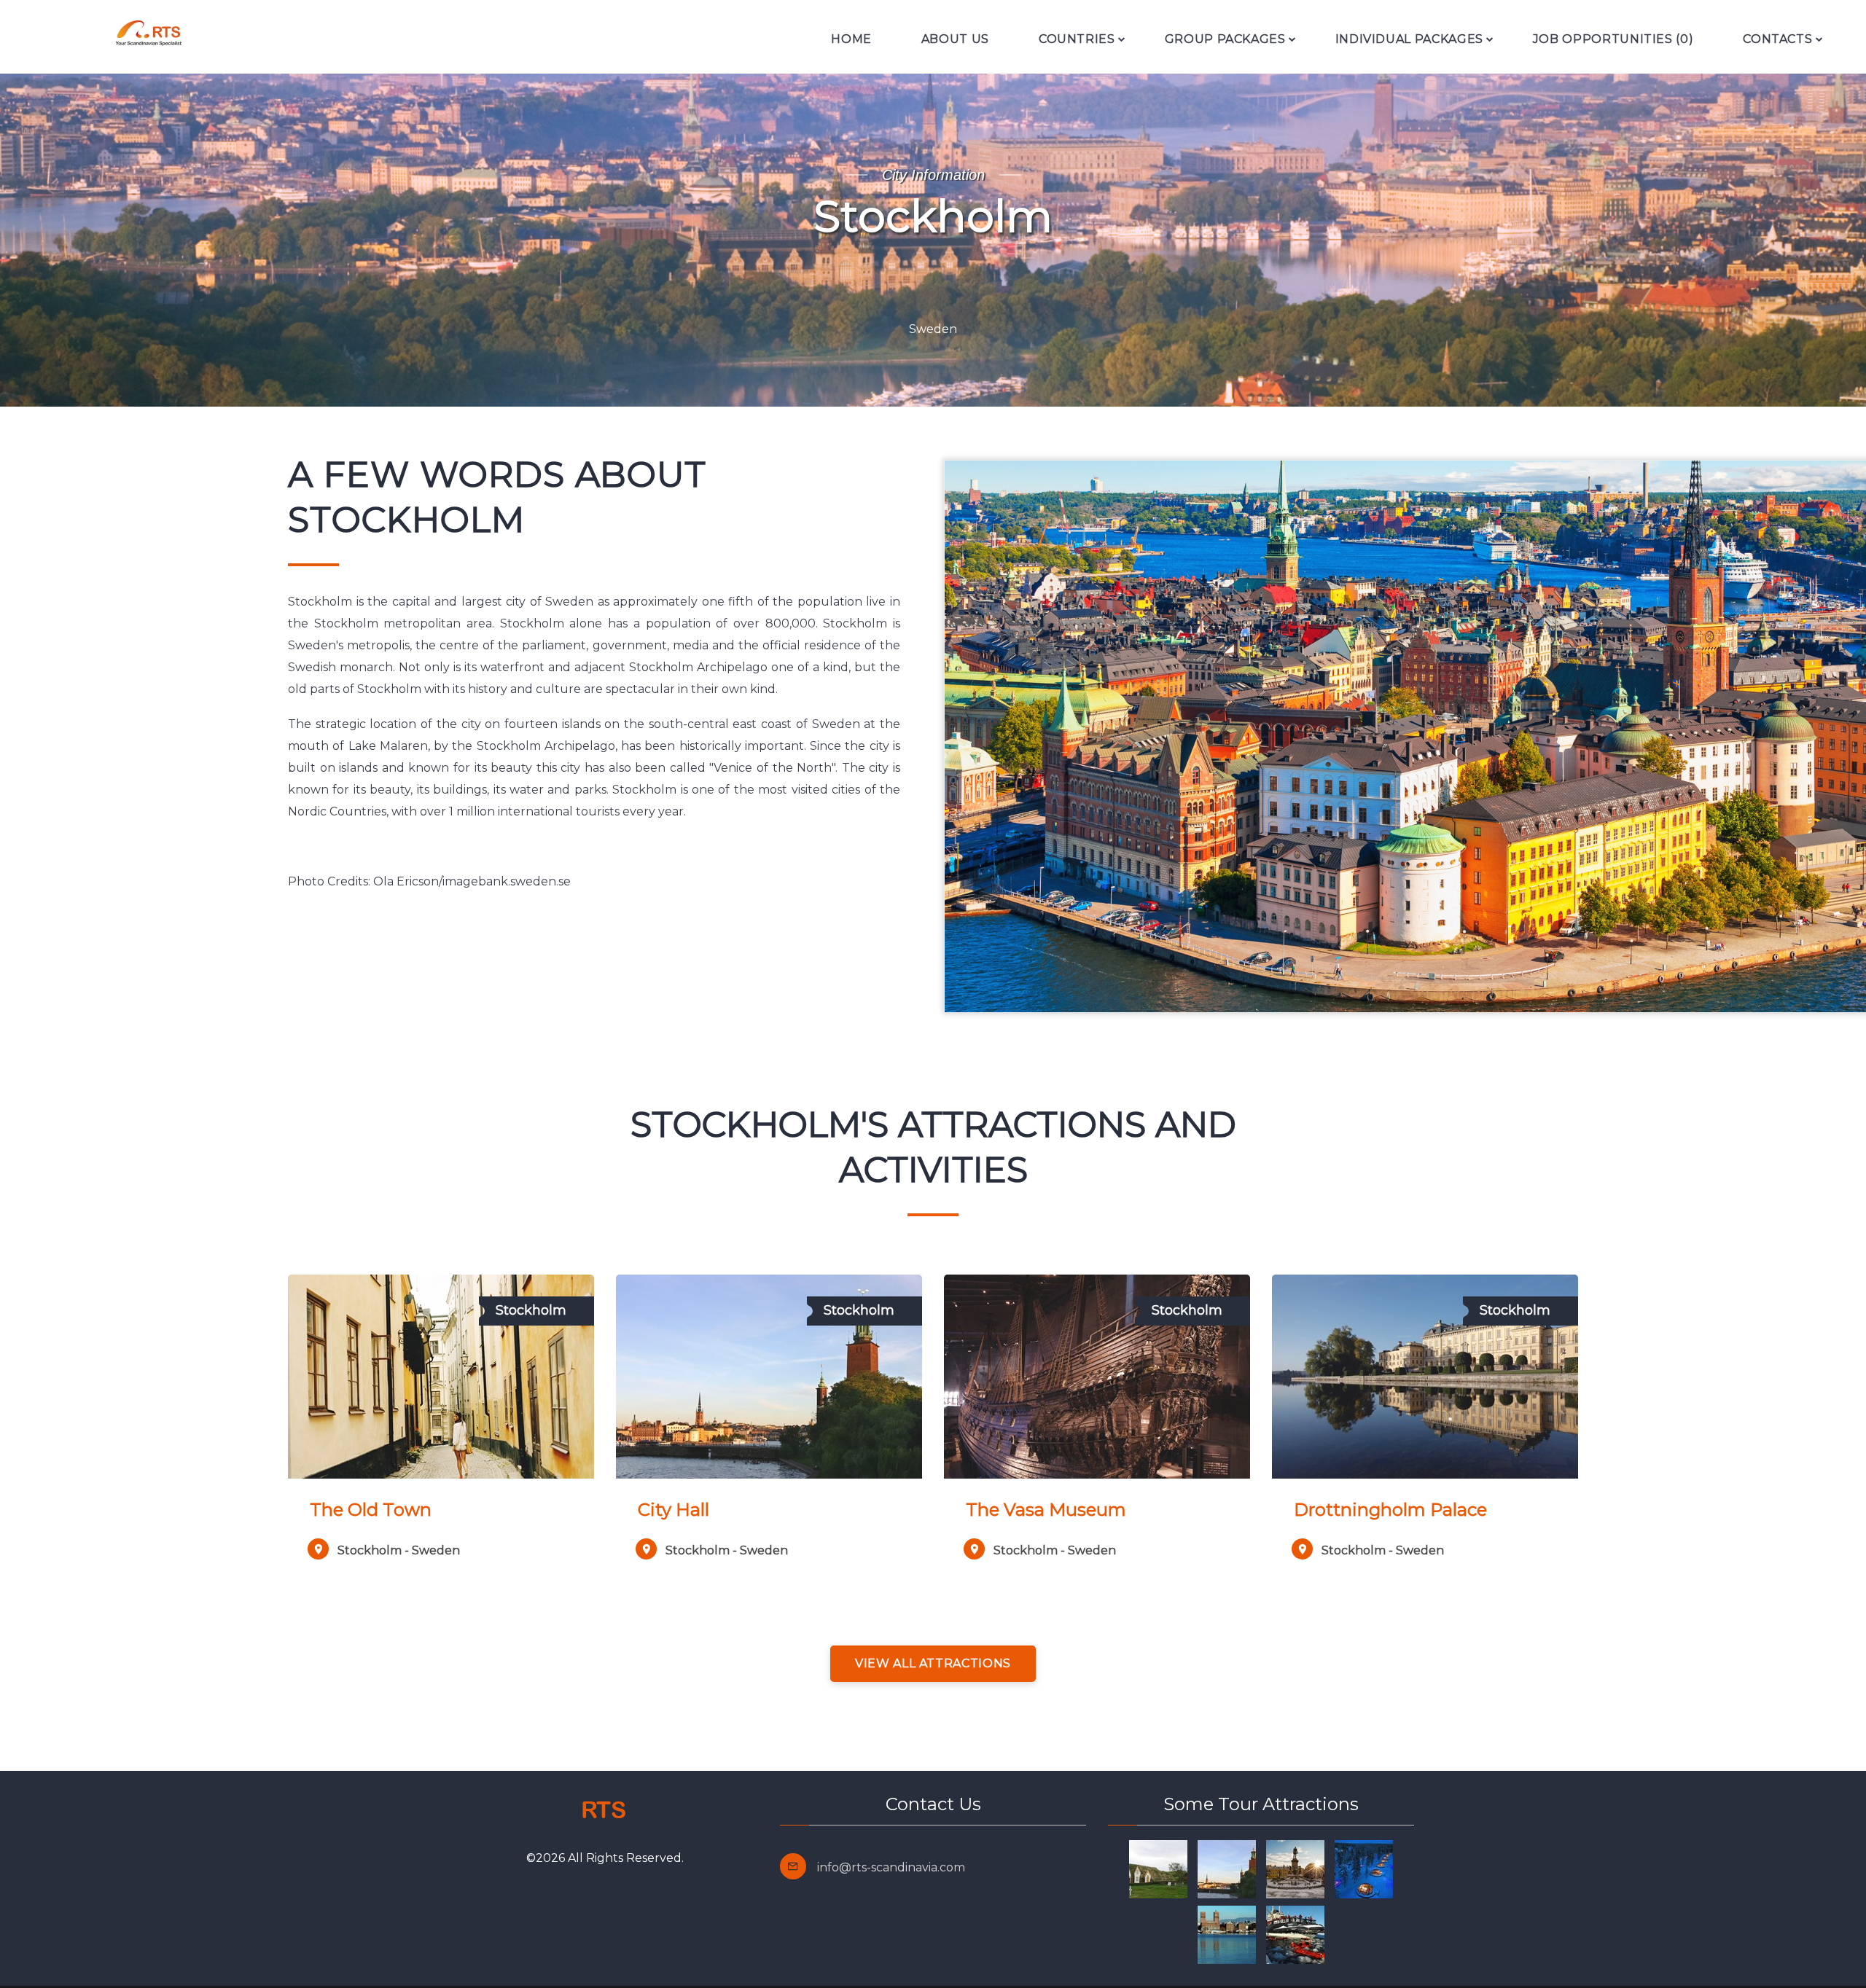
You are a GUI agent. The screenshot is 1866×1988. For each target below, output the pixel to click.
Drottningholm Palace (1390, 1510)
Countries (1077, 39)
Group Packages (1225, 39)
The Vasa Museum (1046, 1510)
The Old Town (371, 1510)
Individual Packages (1409, 39)
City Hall (674, 1510)
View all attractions (933, 1663)
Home (851, 39)
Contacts (1777, 39)
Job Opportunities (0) (1613, 39)
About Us (955, 39)
